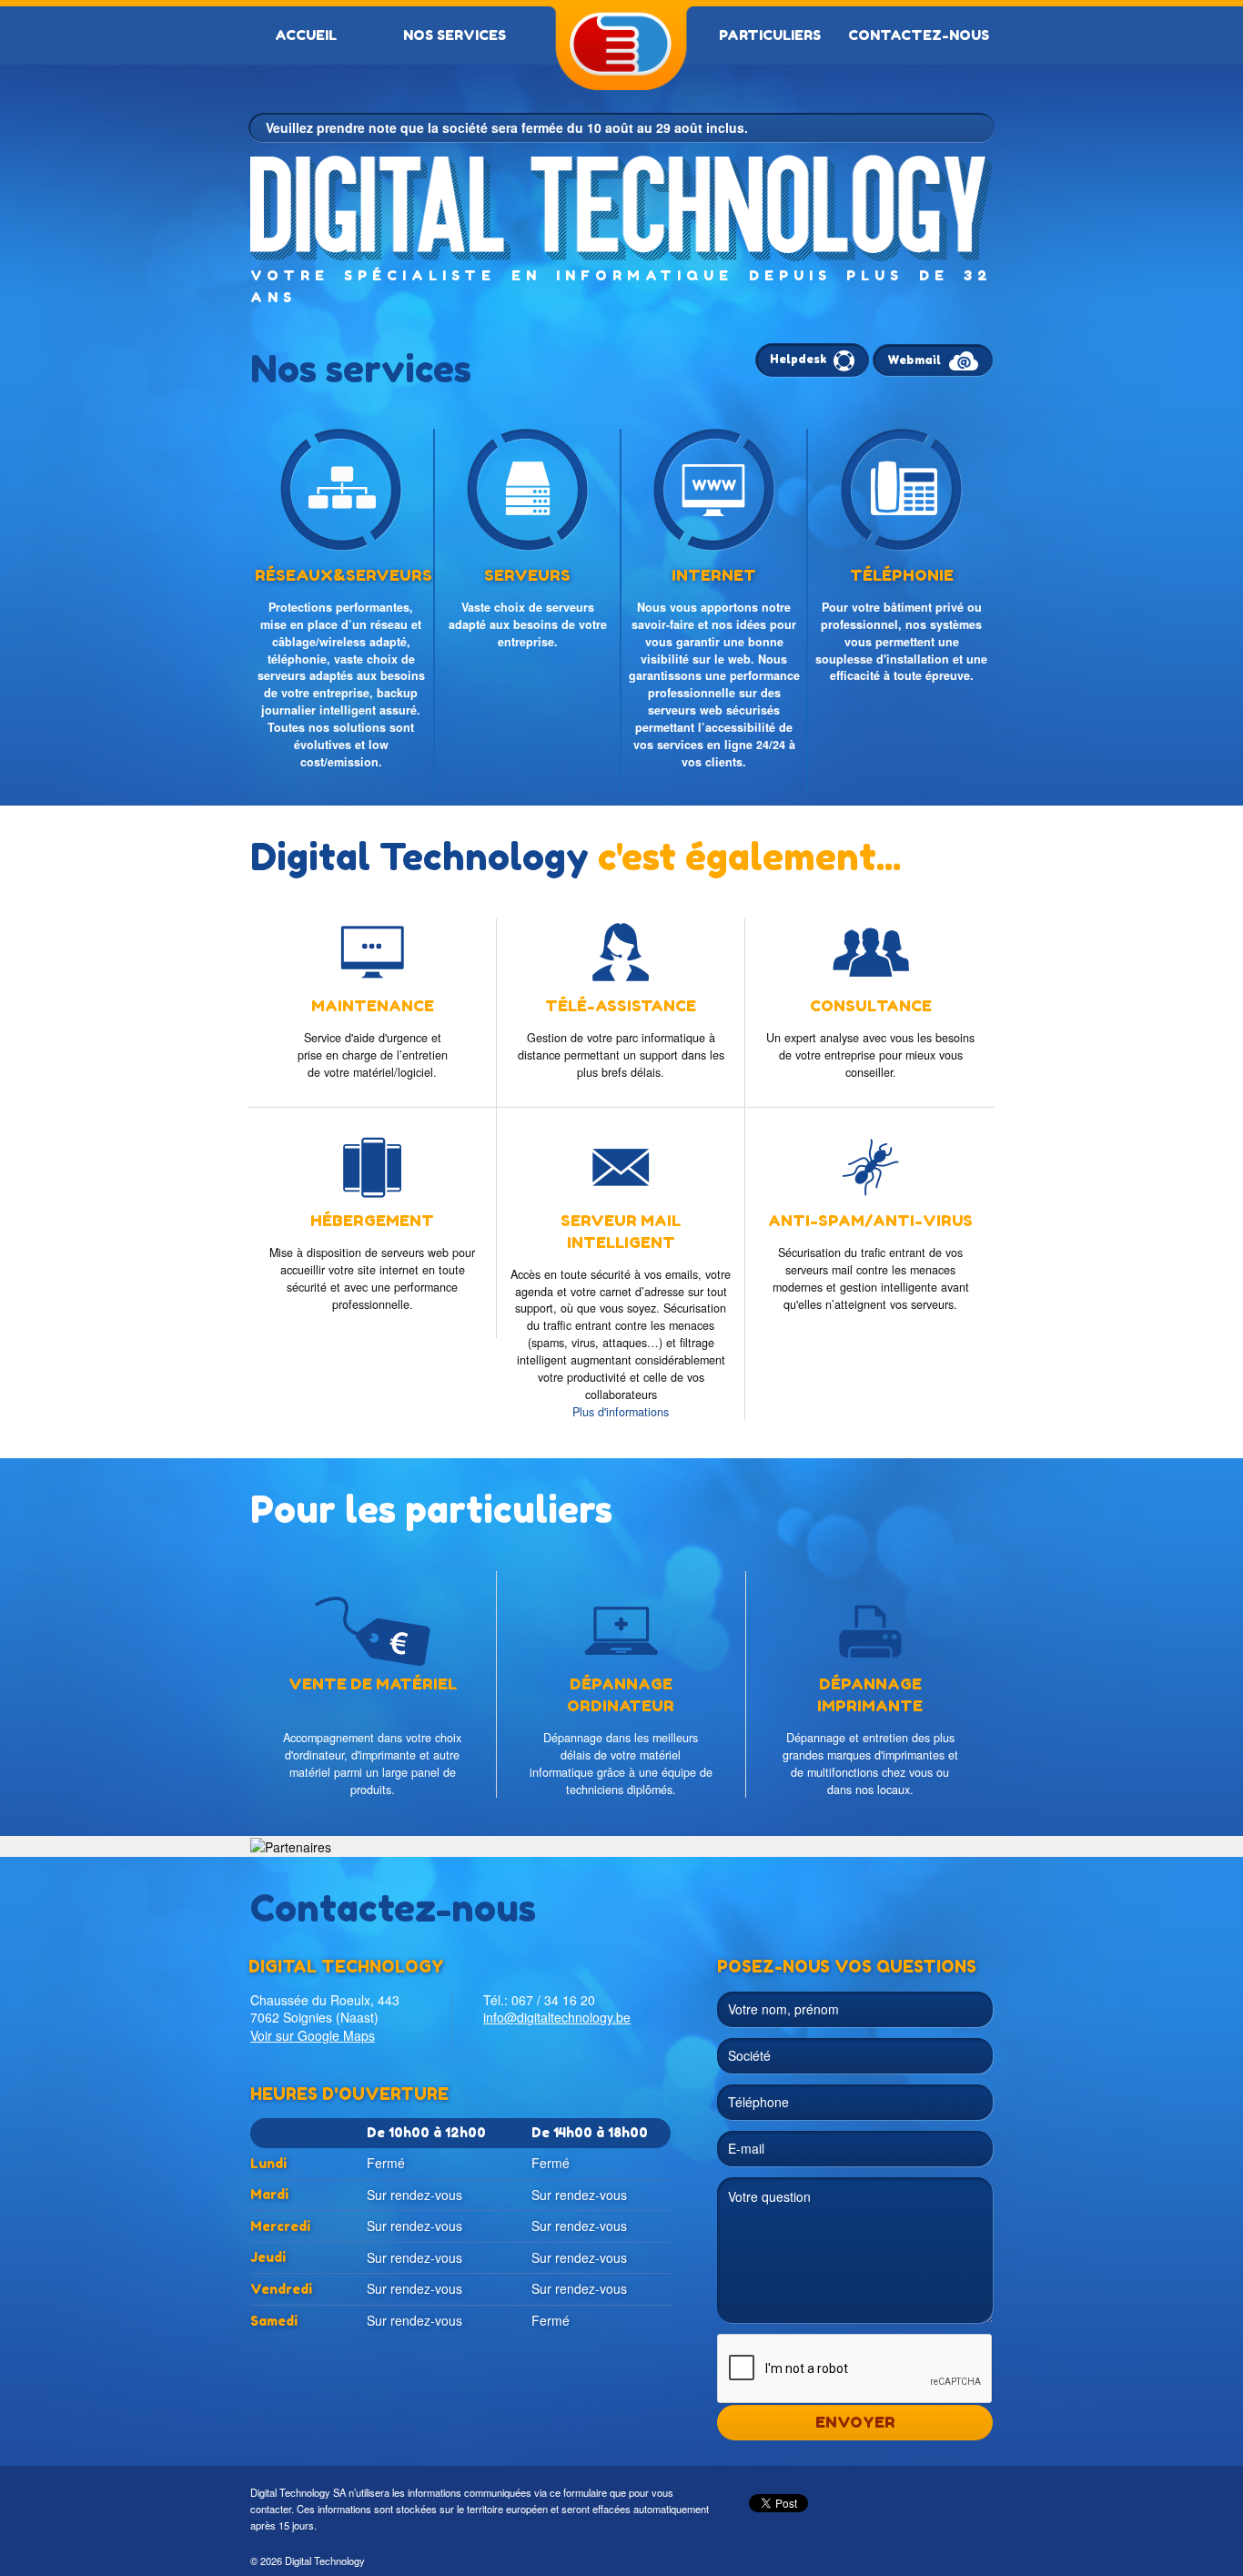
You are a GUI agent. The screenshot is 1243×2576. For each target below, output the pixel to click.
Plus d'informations (621, 1411)
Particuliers (770, 35)
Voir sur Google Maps (313, 2035)
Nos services (455, 35)
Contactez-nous (919, 35)
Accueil (306, 35)
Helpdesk (799, 359)
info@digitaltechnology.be (557, 2017)
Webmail (915, 360)
